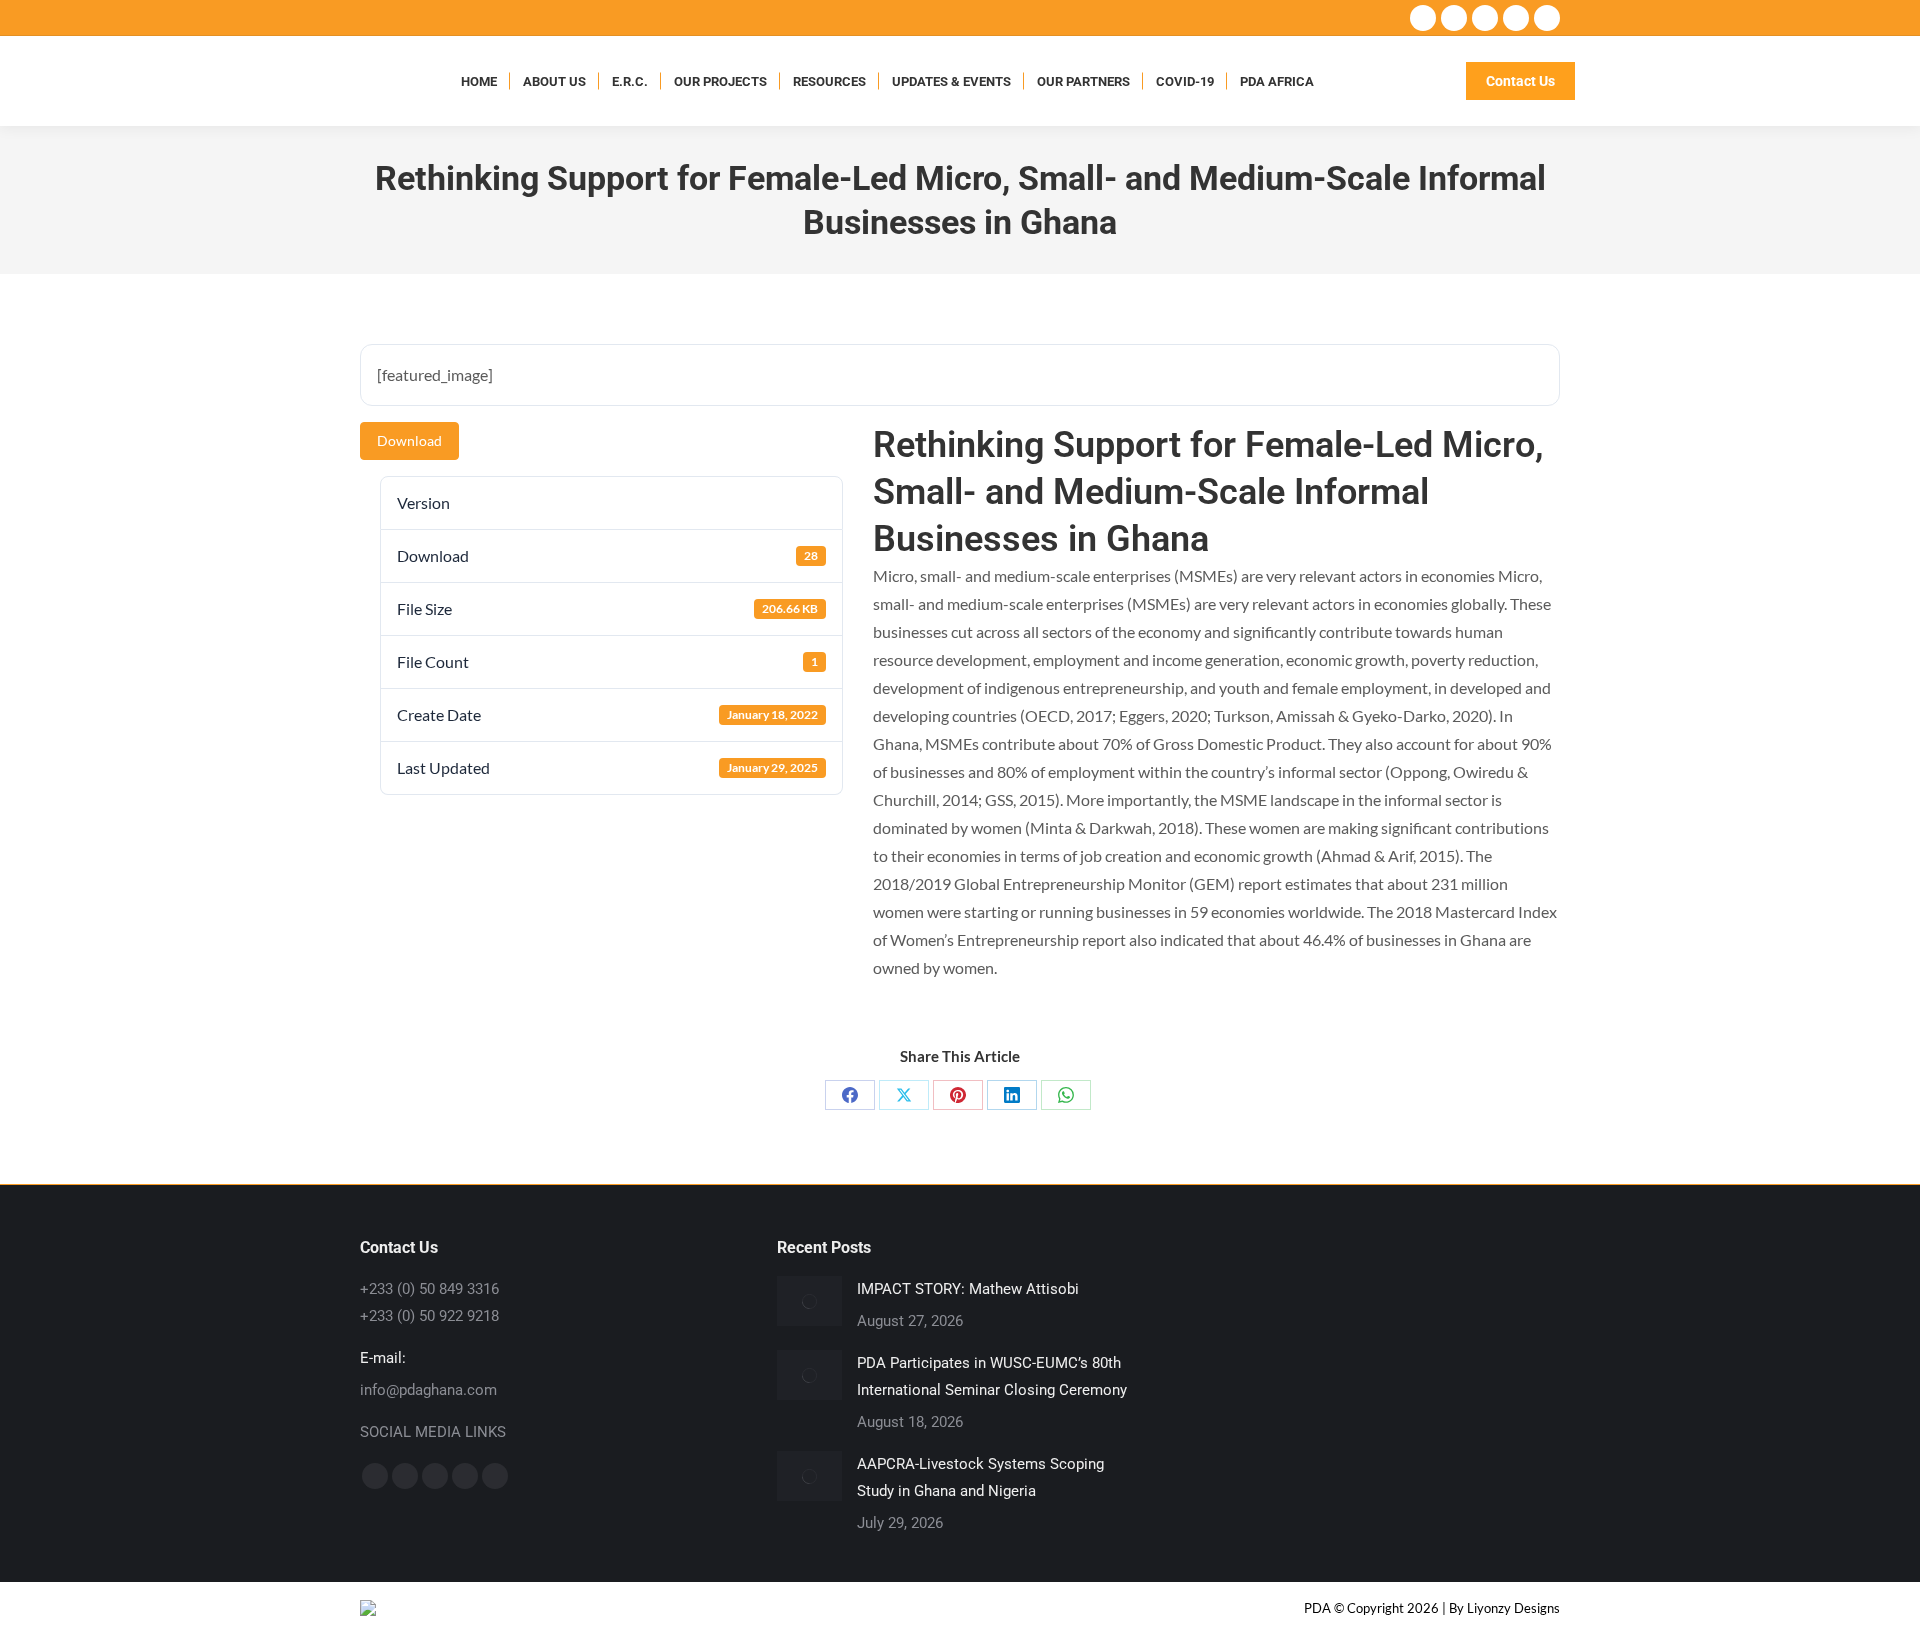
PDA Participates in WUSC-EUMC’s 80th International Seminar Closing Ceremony (992, 1376)
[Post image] (809, 1301)
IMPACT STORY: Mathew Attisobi (968, 1289)
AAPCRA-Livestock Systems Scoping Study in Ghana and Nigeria (980, 1477)
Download (409, 440)
